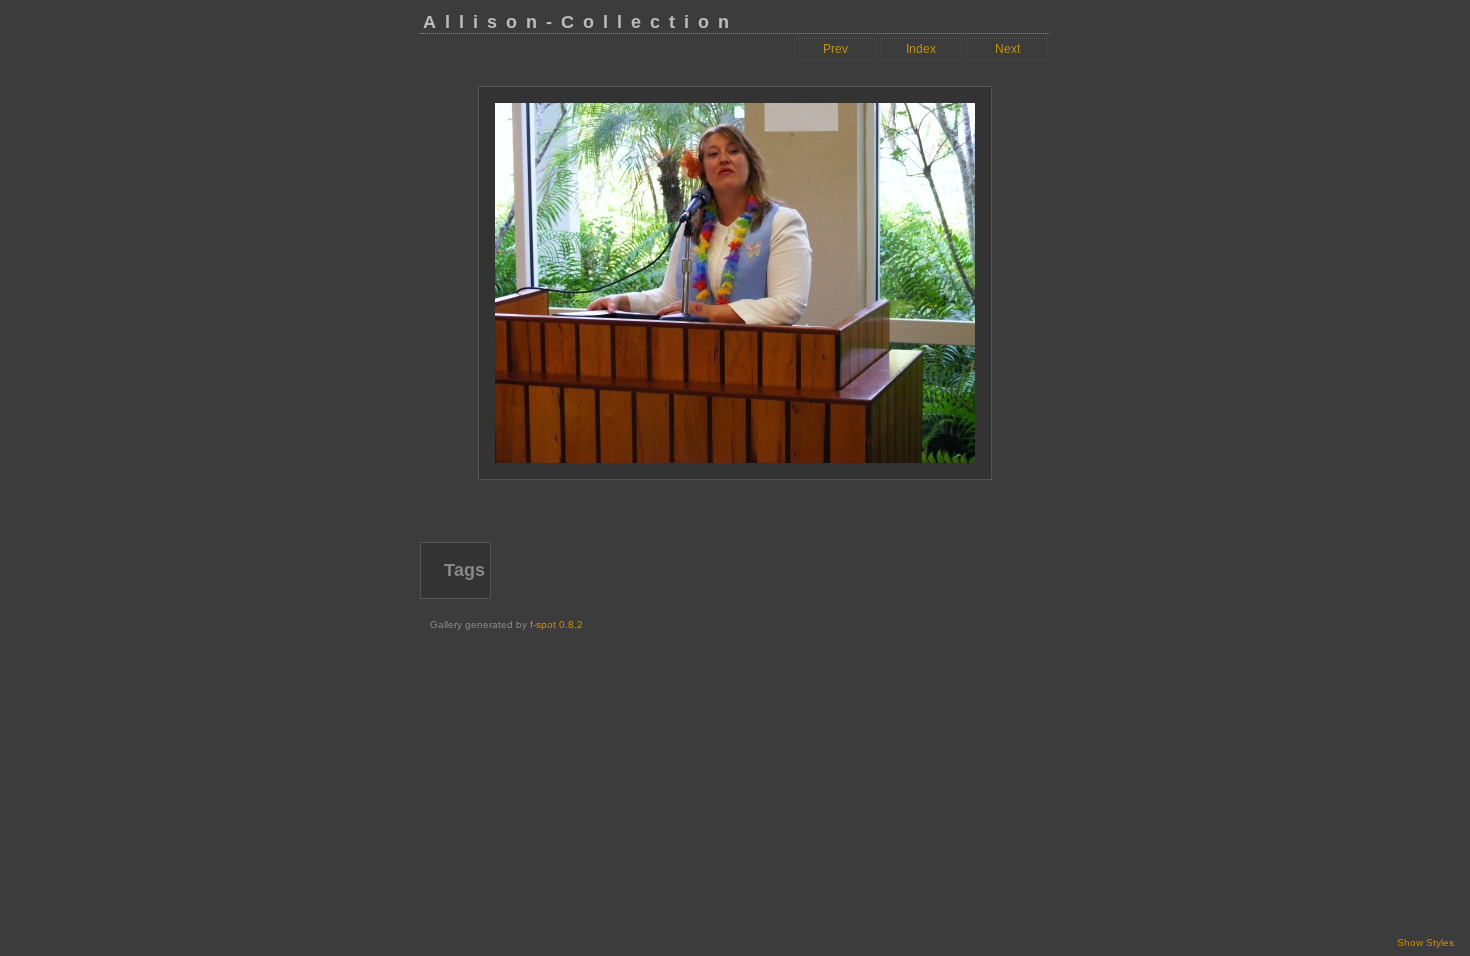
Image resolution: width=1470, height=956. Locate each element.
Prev (835, 49)
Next (1007, 49)
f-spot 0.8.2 (556, 624)
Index (921, 49)
